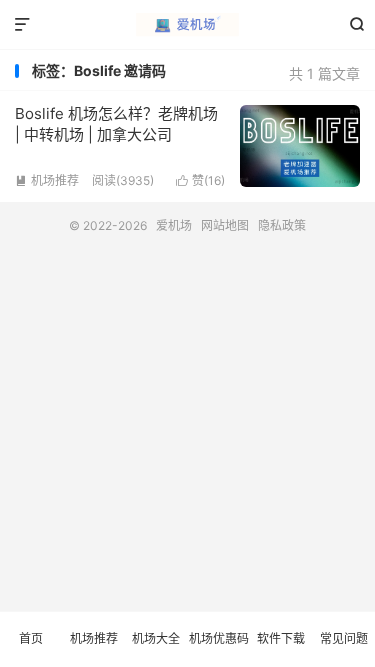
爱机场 (187, 25)
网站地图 (225, 225)
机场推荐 (47, 180)
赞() (200, 180)
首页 (31, 638)
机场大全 (156, 638)
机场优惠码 (219, 638)
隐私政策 (282, 225)
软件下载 (281, 638)
